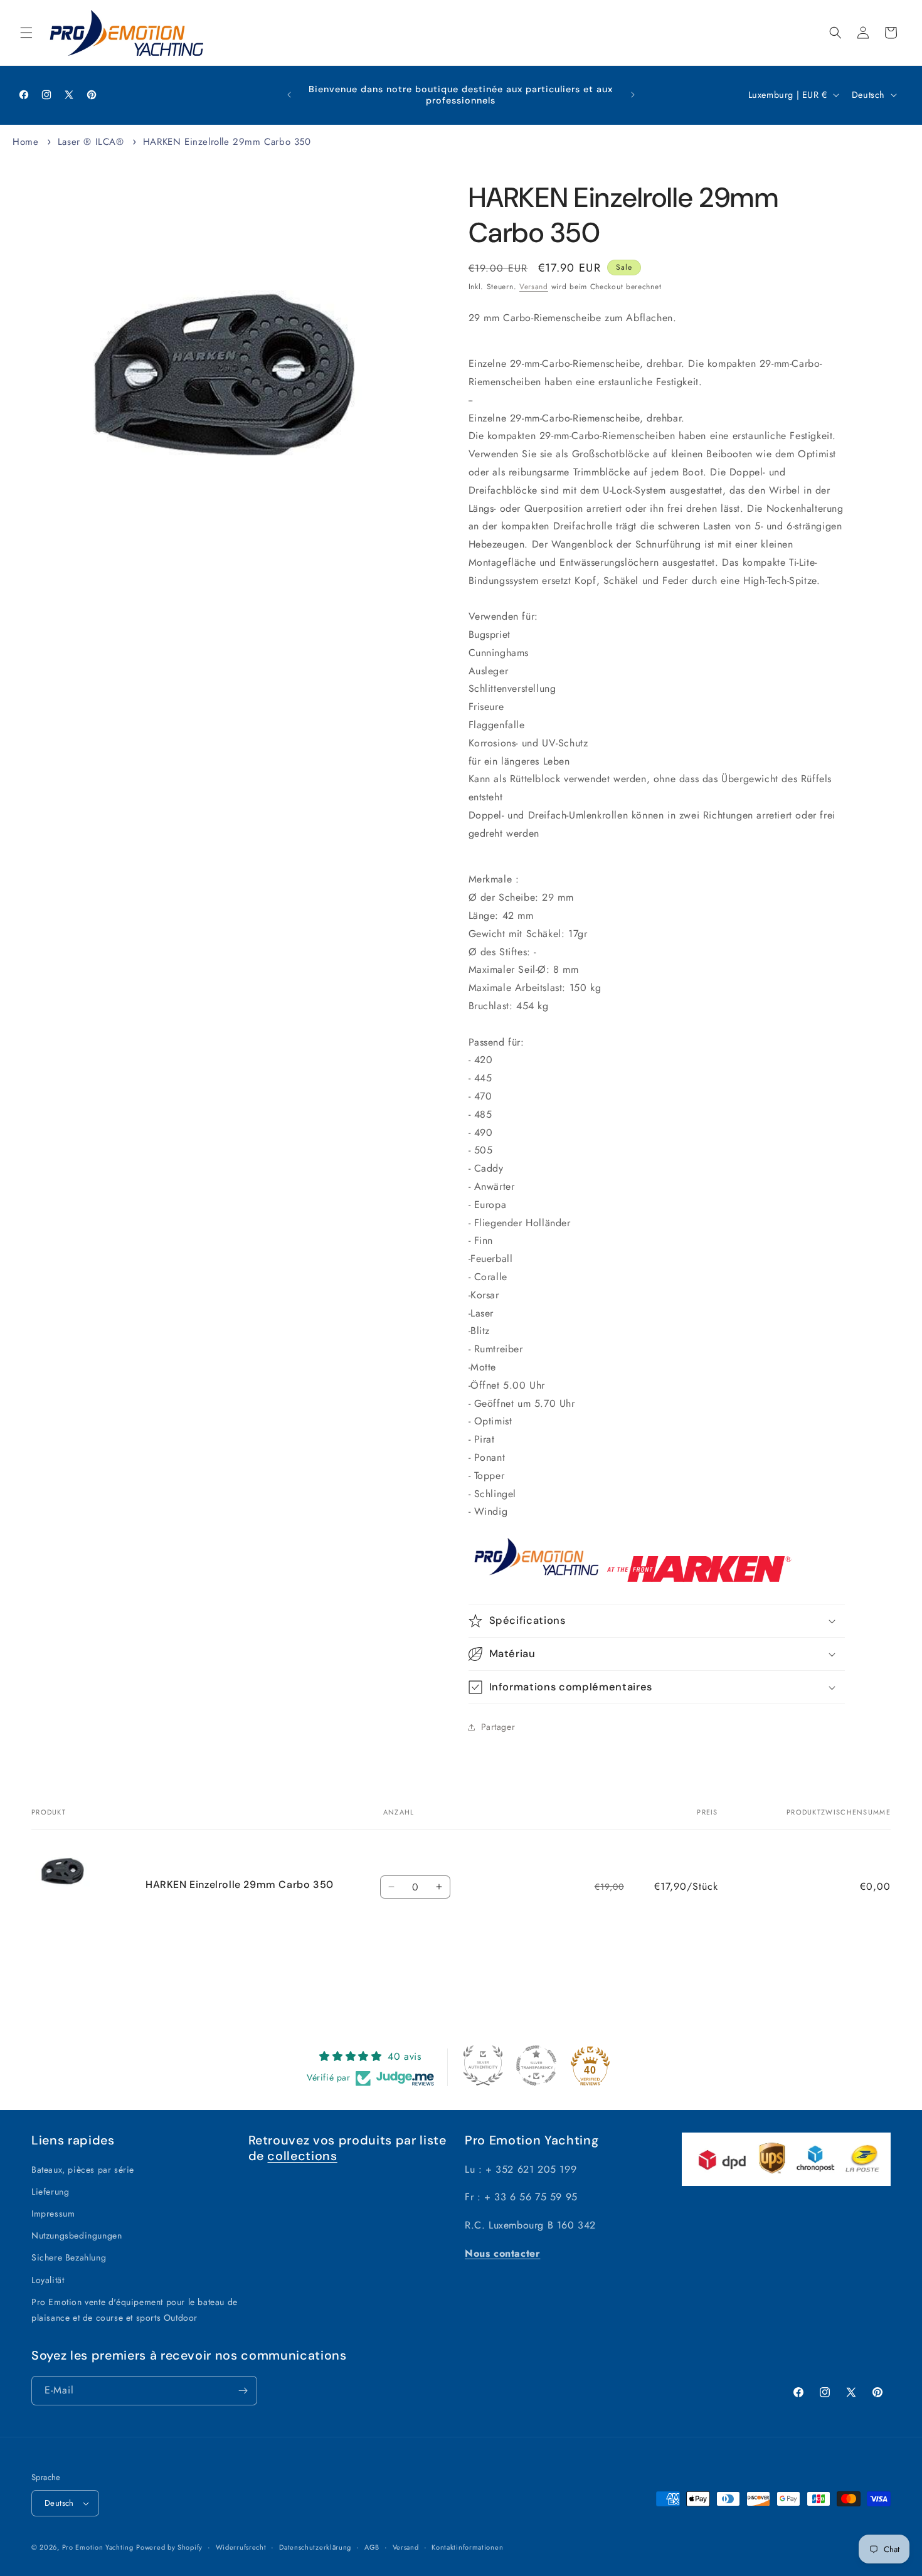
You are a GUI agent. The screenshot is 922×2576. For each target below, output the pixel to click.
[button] (26, 33)
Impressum (53, 2213)
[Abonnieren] (243, 2391)
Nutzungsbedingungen (77, 2235)
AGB (372, 2547)
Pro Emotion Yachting (98, 2547)
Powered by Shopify (169, 2547)
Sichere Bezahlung (69, 2257)
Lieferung (50, 2192)
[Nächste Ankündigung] (633, 95)
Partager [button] (498, 1727)
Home (25, 142)
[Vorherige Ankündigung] (289, 95)
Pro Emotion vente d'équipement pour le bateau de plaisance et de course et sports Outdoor (135, 2310)
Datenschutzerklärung (315, 2547)
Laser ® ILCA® (91, 142)
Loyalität (48, 2280)
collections (302, 2156)
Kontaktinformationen (467, 2547)
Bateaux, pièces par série (83, 2170)
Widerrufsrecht (241, 2547)
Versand (534, 287)
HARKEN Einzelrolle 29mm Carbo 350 (227, 142)
